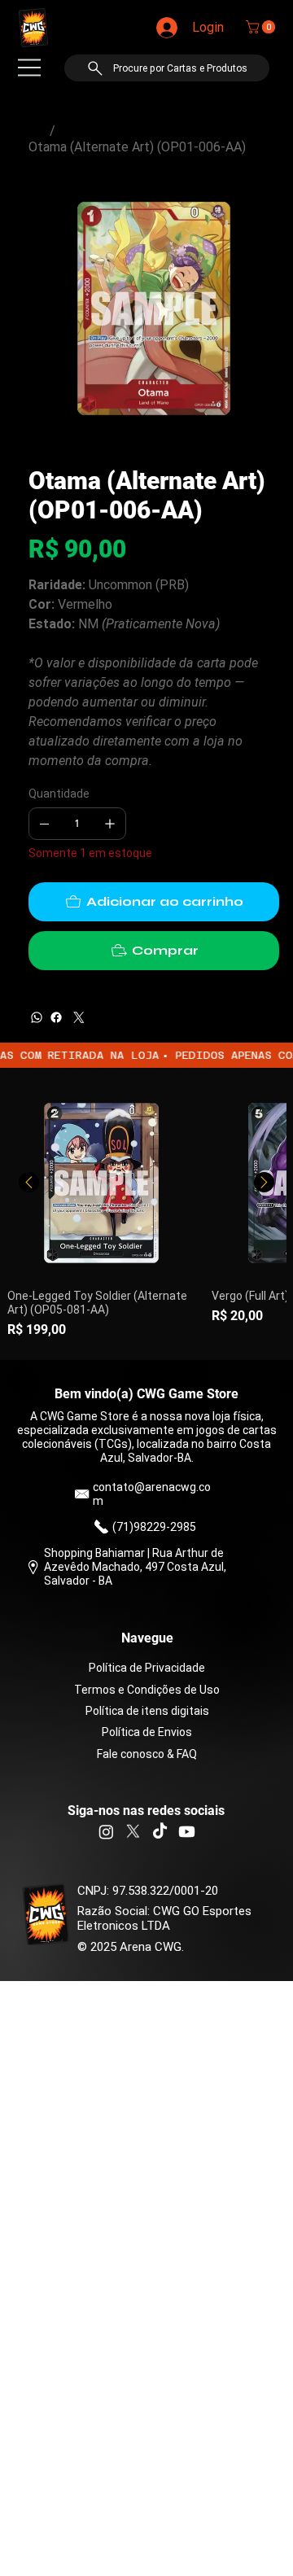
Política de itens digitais (147, 1711)
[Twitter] (79, 1017)
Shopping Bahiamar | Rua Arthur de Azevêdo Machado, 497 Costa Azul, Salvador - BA (135, 1567)
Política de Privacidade (147, 1668)
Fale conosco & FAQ (147, 1754)
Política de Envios (147, 1732)
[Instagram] (106, 1832)
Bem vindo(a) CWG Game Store (146, 1394)
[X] (133, 1832)
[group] (146, 1214)
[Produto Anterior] (29, 1182)
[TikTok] (160, 1832)
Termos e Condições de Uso (147, 1690)
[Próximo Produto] (264, 1182)
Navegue (147, 1638)
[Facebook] (56, 1017)
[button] (262, 27)
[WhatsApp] (37, 1017)
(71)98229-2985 (154, 1527)
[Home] (35, 131)
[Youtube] (187, 1832)
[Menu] (29, 68)
